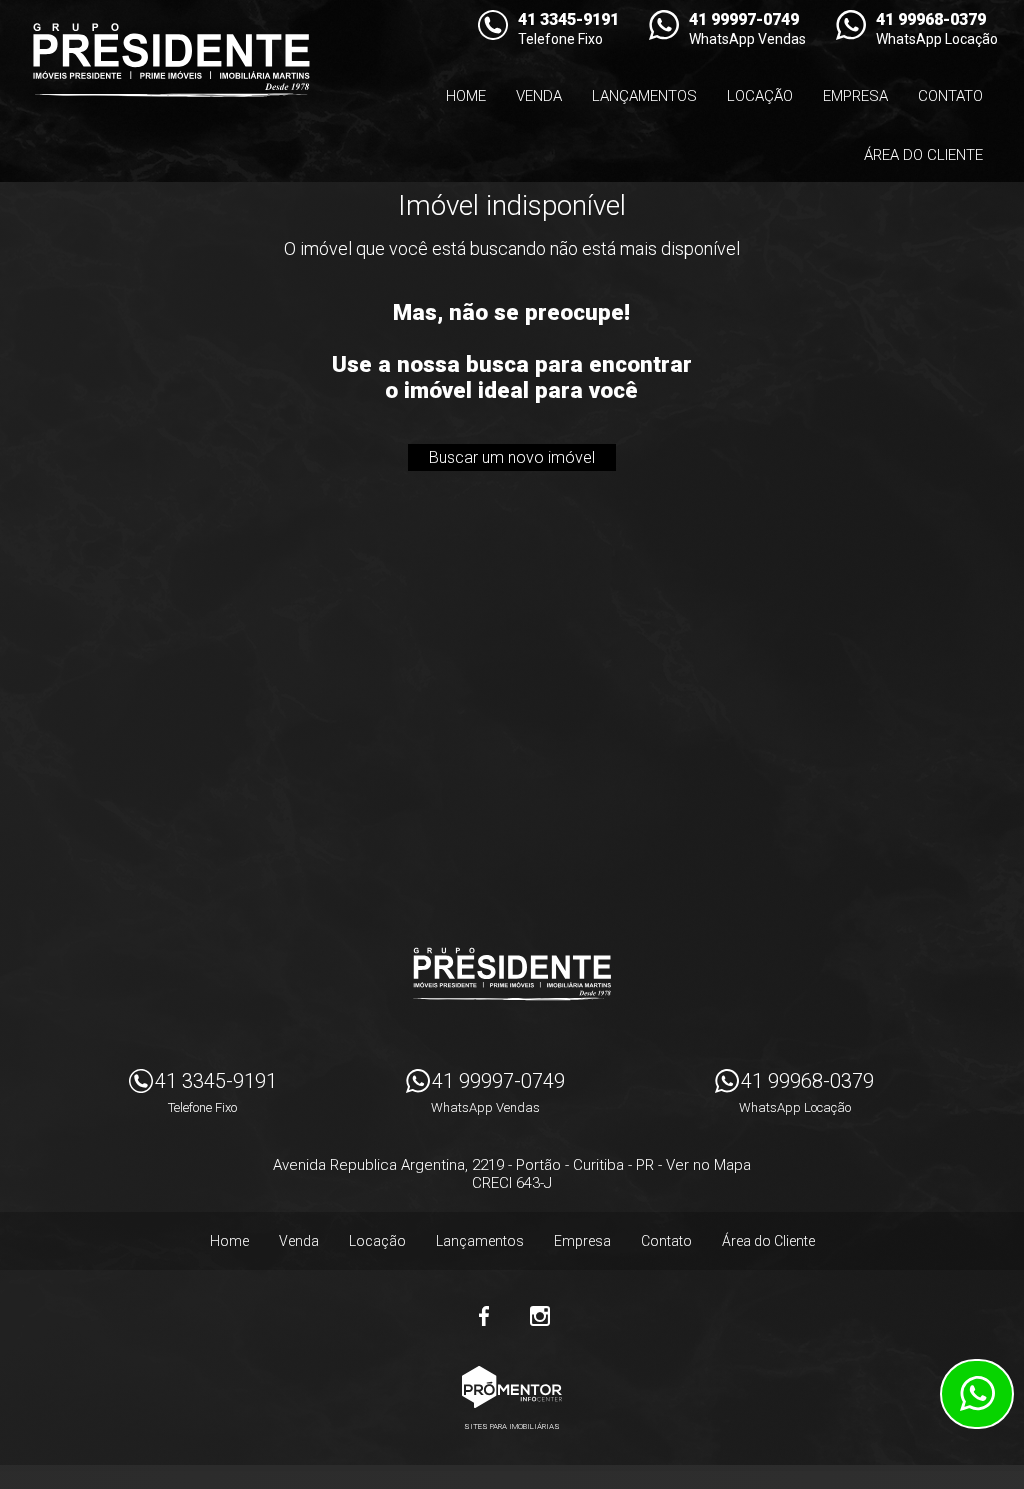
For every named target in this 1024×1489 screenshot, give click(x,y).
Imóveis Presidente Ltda (512, 974)
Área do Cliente (923, 155)
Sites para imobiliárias (512, 1426)
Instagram (540, 1316)
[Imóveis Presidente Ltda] (171, 60)
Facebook (484, 1316)
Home (466, 96)
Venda (539, 96)
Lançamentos (644, 96)
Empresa (855, 96)
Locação (760, 96)
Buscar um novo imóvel (512, 457)
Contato (950, 96)
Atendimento (977, 1394)
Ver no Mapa (708, 1165)
